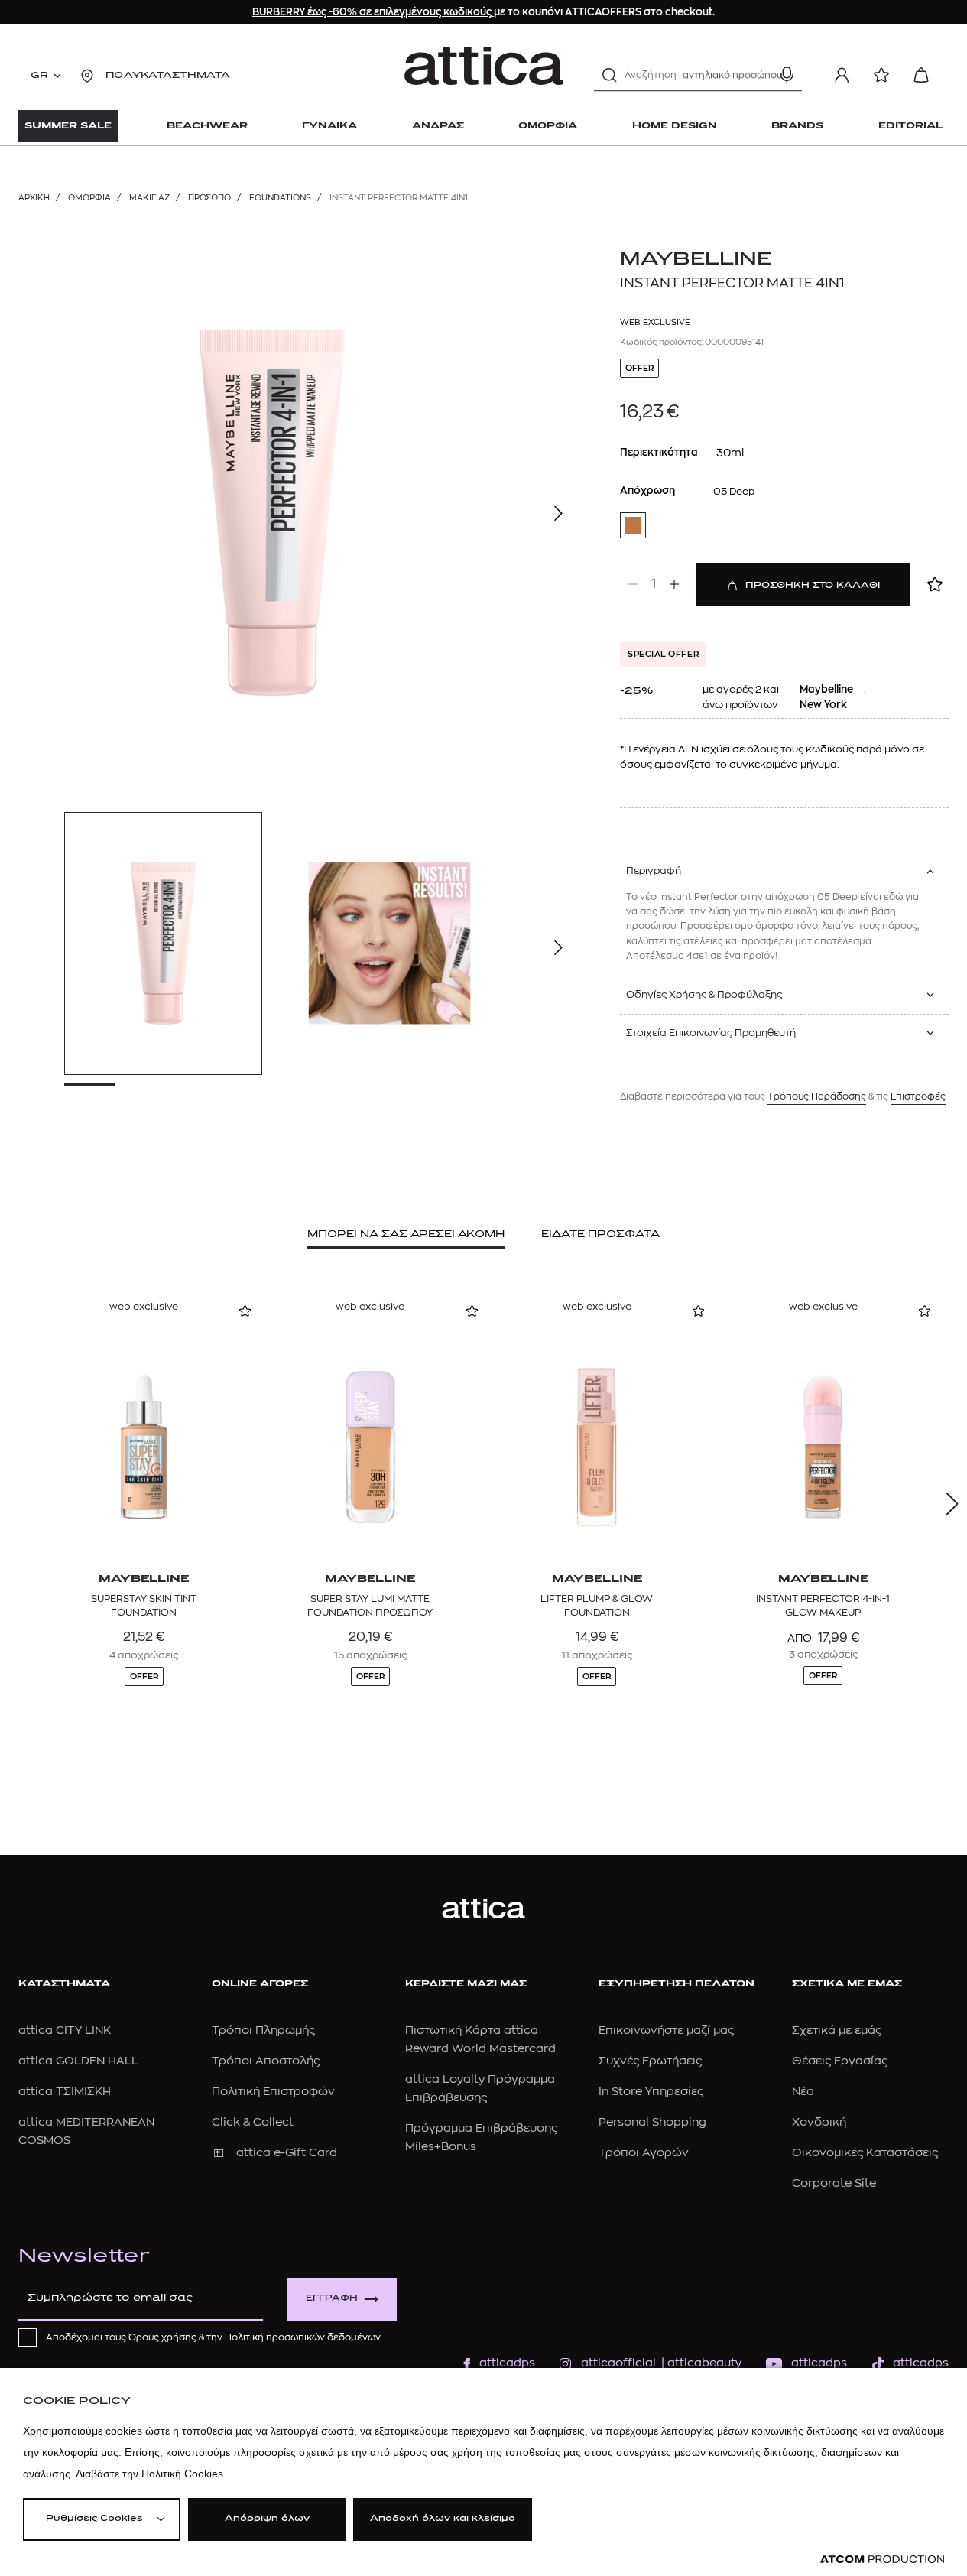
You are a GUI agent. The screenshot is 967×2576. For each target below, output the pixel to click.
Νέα (803, 2092)
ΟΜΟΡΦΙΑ (89, 198)
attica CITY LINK (65, 2030)
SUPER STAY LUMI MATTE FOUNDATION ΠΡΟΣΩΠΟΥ (370, 1605)
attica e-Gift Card (287, 2153)
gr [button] (39, 76)
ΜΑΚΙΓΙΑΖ (149, 198)
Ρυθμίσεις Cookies (94, 2519)
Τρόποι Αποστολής (266, 2061)
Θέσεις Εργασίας (840, 2061)
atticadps (507, 2363)
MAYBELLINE (696, 260)
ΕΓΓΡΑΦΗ (332, 2299)
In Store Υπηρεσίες (651, 2092)
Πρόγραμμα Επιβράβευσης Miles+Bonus (481, 2137)
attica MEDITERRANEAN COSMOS (86, 2131)
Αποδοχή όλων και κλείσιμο (443, 2519)
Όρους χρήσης (162, 2337)
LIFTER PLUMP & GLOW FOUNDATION (597, 1605)
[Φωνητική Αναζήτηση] (787, 75)
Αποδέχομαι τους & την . (214, 2337)
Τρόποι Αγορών (644, 2153)
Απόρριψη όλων (267, 2519)
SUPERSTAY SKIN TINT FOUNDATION (144, 1605)
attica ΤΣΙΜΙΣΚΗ (65, 2092)
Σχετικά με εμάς (837, 2030)
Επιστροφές (918, 1096)
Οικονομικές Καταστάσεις (865, 2153)
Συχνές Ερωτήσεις (650, 2061)
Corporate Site (834, 2183)
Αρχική (34, 198)
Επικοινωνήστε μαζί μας (666, 2030)
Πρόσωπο (209, 198)
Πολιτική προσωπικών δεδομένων (302, 2337)
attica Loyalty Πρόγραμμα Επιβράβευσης (480, 2089)
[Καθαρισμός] (760, 75)
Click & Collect (253, 2122)
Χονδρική (819, 2122)
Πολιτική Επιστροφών (273, 2092)
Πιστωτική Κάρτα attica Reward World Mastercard (480, 2040)
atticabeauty (700, 2363)
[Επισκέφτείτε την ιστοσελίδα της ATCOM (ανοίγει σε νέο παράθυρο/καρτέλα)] (882, 2560)
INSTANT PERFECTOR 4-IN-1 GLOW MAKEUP (823, 1605)
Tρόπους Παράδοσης (817, 1096)
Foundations (280, 198)
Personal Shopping (652, 2122)
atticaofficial (618, 2363)
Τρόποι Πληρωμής (263, 2030)
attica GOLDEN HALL (78, 2061)
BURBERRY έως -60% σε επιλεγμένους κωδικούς (373, 12)
